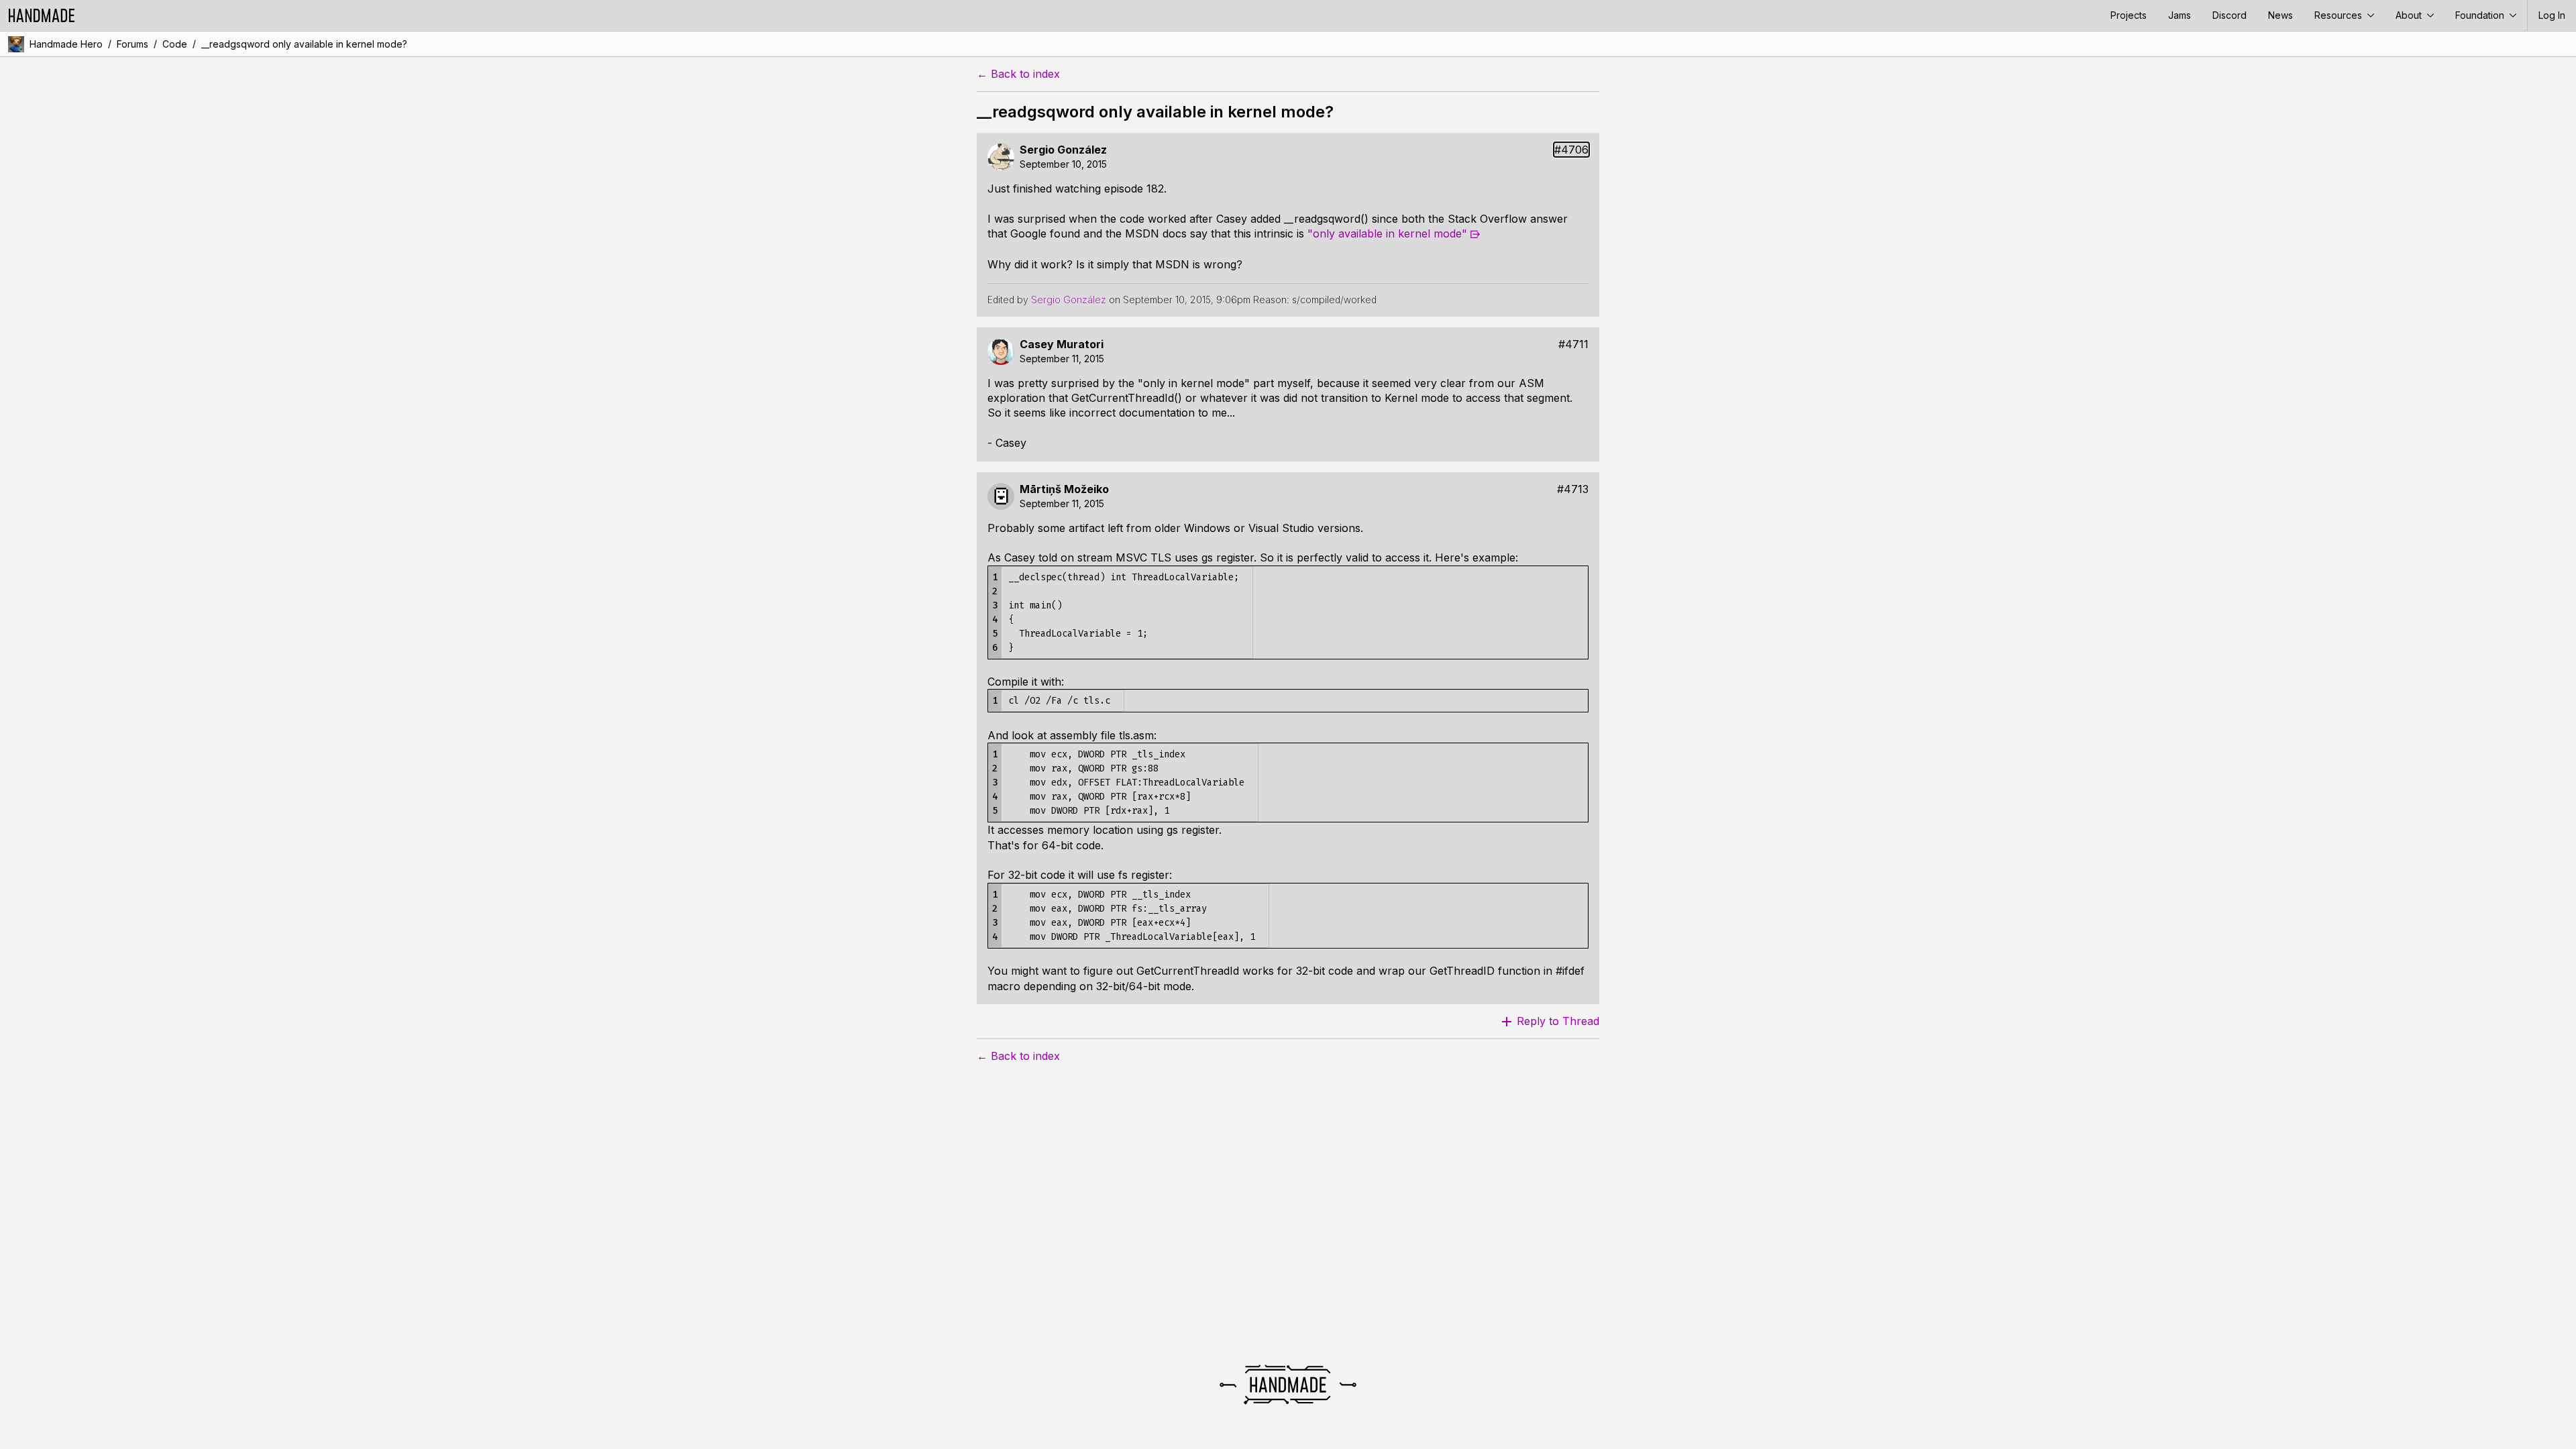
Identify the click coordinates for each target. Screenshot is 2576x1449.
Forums (132, 44)
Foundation (2481, 15)
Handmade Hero (66, 44)
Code (175, 44)
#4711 (1573, 344)
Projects (2129, 15)
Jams (2180, 15)
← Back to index (1018, 74)
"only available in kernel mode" (1387, 233)
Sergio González (1063, 150)
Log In (2552, 15)
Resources (2340, 15)
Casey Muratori (1062, 344)
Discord (2230, 15)
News (2280, 15)
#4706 (1571, 150)
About (2410, 15)
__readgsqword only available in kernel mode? (304, 44)
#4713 (1573, 489)
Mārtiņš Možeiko (1064, 489)
